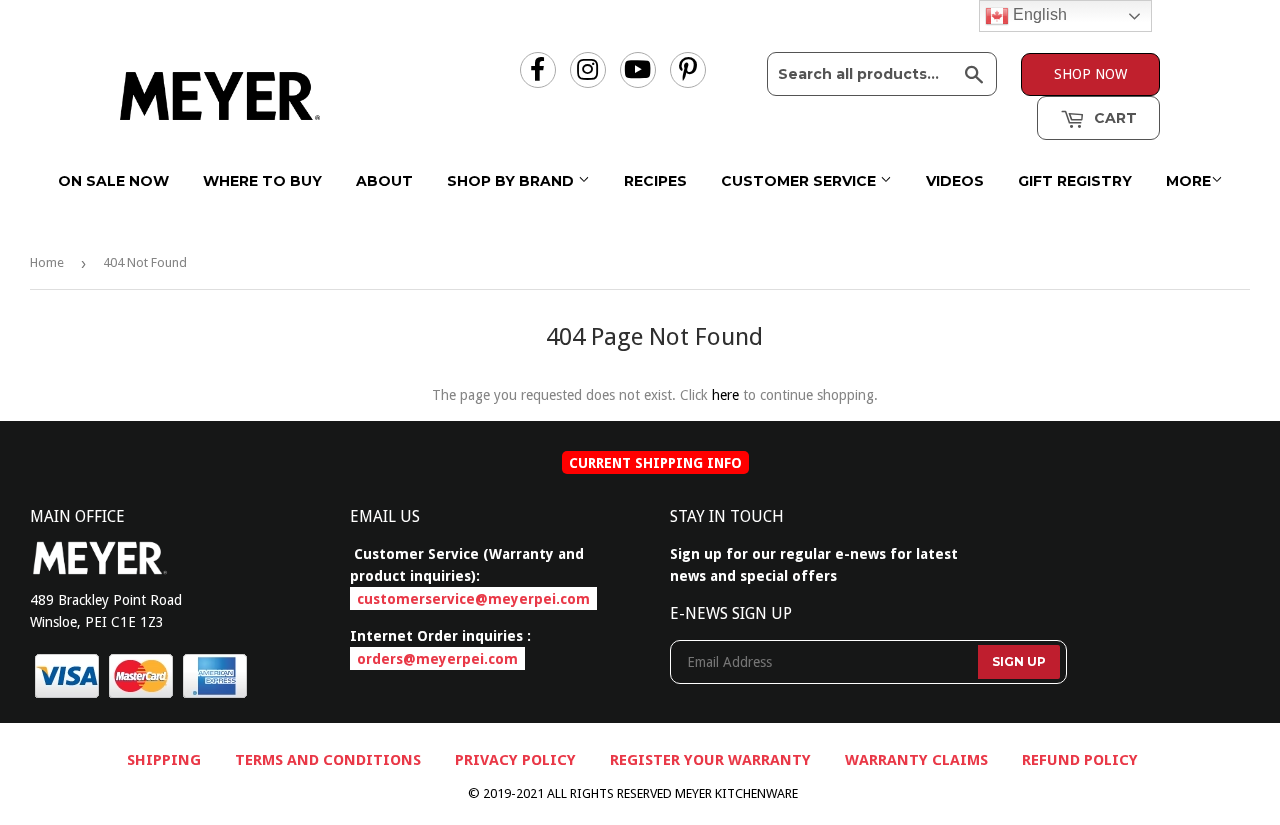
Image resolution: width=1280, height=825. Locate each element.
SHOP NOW (1090, 74)
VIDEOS (955, 181)
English (1038, 14)
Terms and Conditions (328, 760)
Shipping (164, 760)
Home (47, 262)
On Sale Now (113, 181)
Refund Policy (1080, 760)
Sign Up (1019, 661)
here (725, 395)
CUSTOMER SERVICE (800, 181)
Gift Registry (1075, 181)
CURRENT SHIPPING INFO (655, 462)
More (1188, 181)
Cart (1113, 118)
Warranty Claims (916, 760)
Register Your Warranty (710, 760)
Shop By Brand (512, 181)
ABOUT (384, 181)
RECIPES (655, 181)
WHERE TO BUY (262, 181)
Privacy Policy (515, 760)
